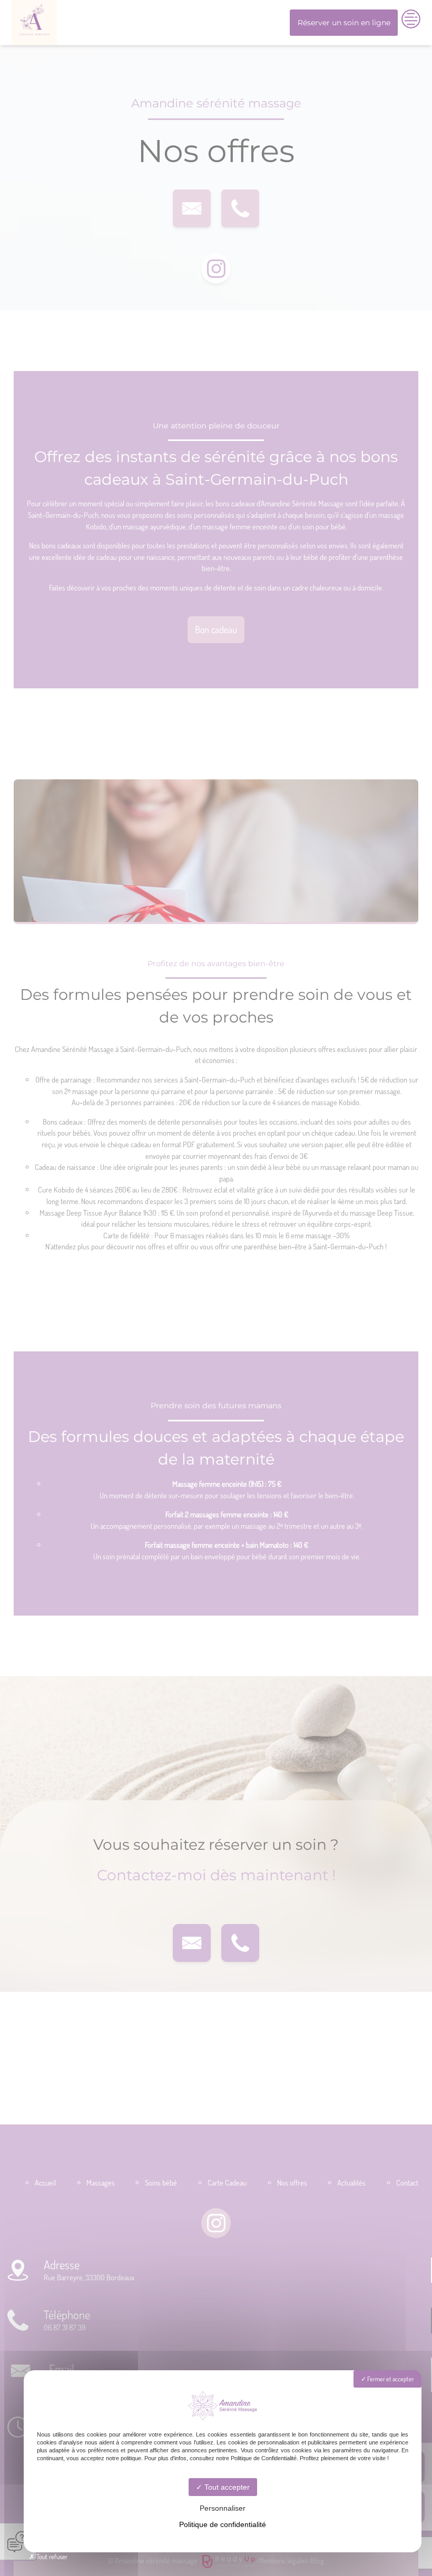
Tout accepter (226, 2487)
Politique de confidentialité (223, 2524)
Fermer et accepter (390, 2379)
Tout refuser (51, 2557)
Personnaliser (223, 2508)
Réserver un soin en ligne (344, 23)
